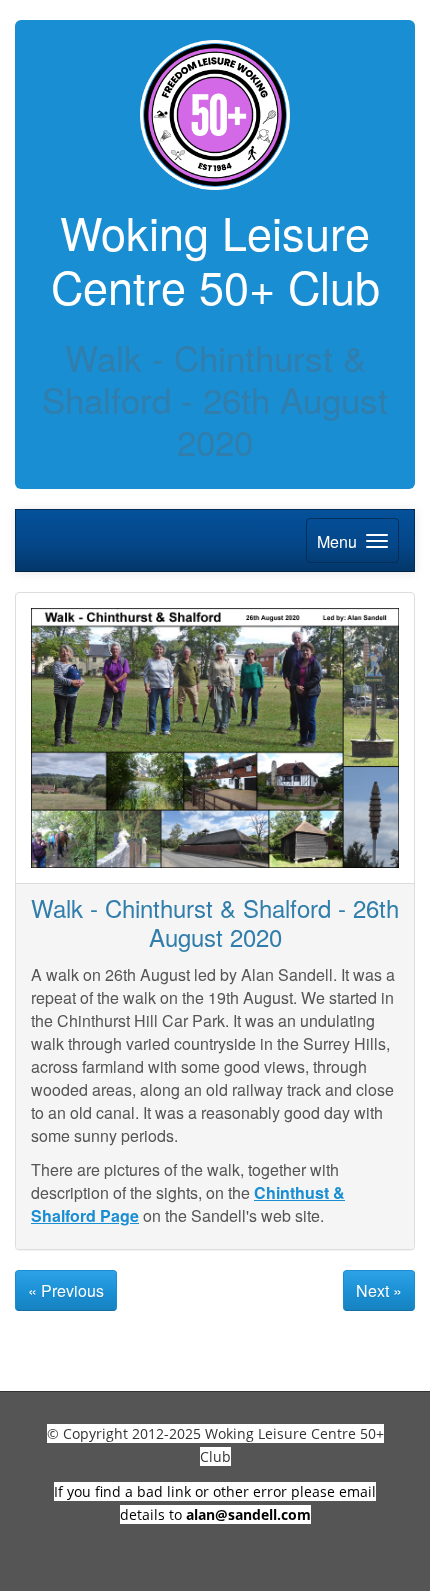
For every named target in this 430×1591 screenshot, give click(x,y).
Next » (379, 1290)
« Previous (66, 1290)
